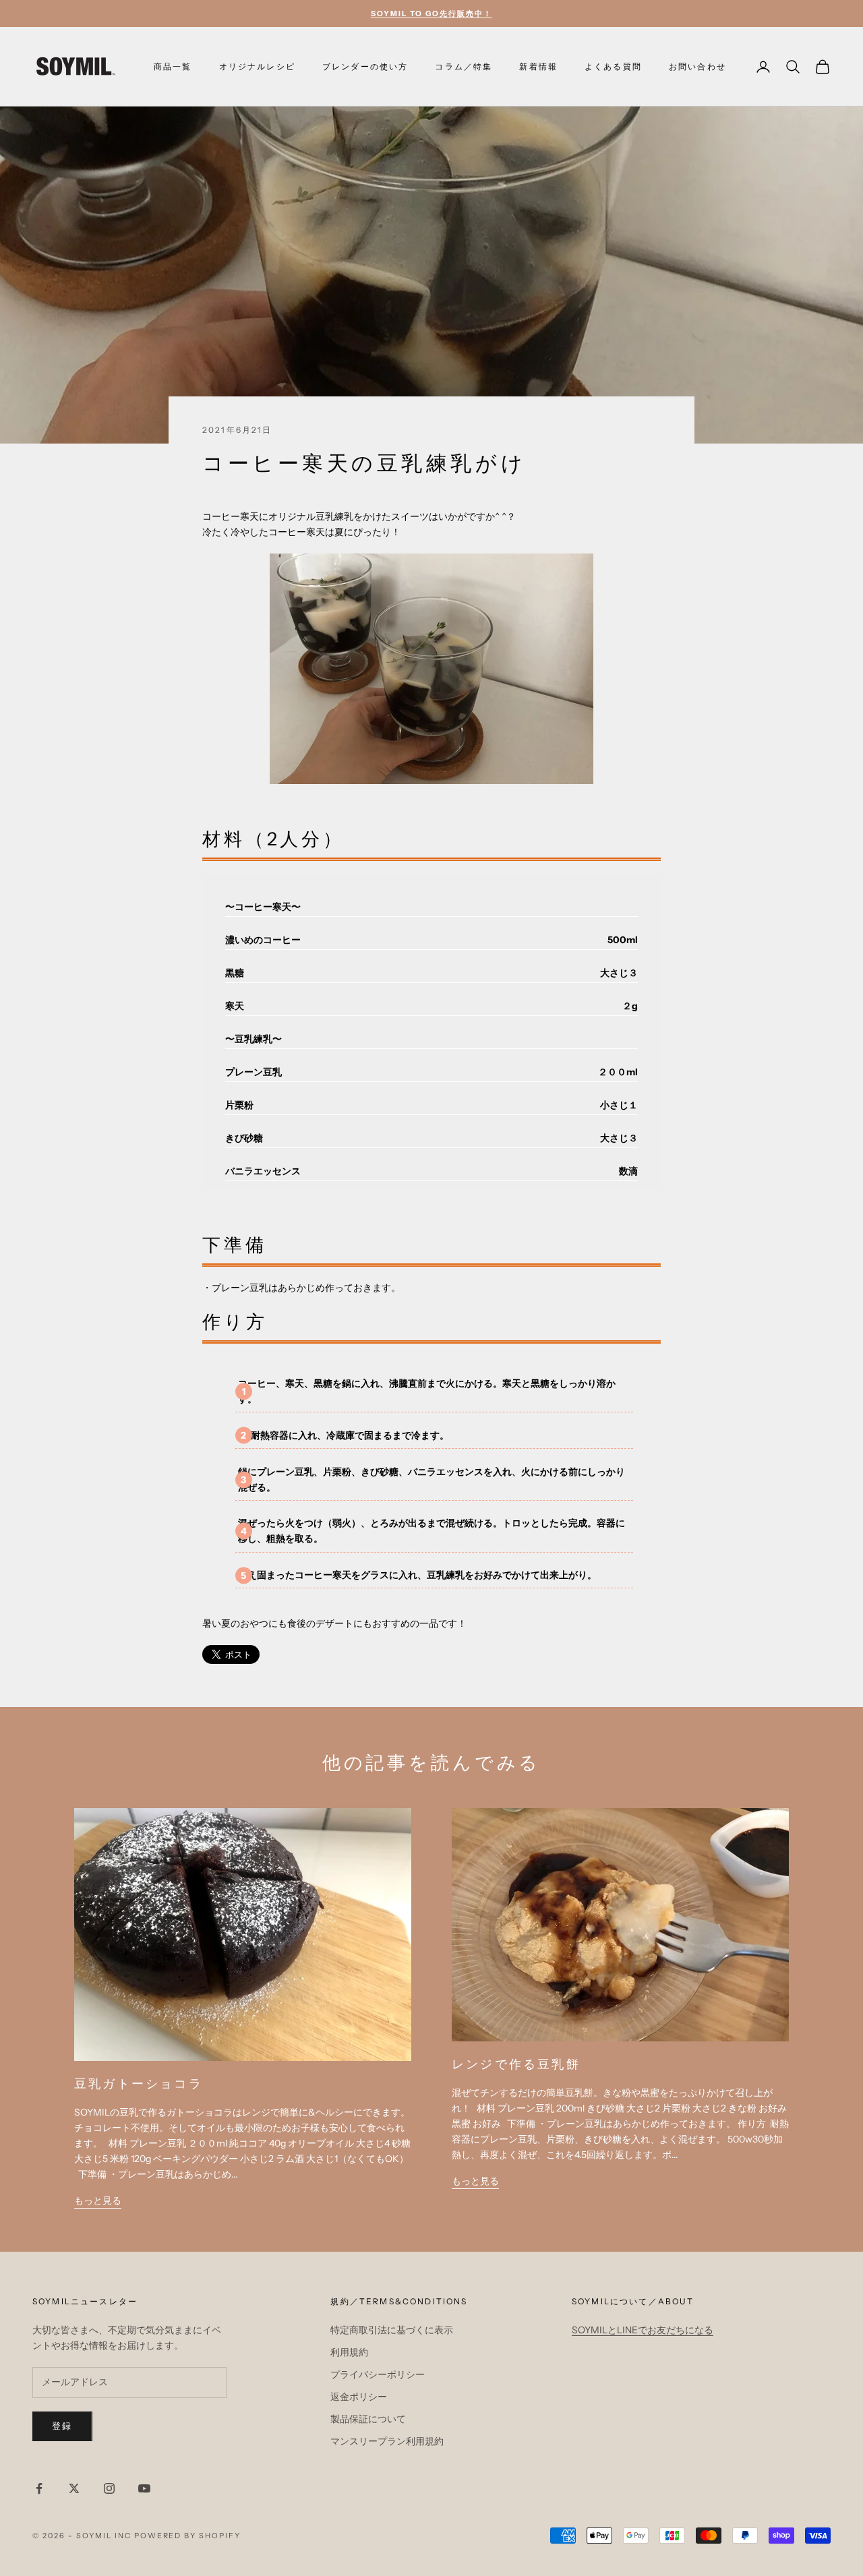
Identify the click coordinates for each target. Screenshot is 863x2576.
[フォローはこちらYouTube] (144, 2488)
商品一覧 (173, 66)
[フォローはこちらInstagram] (109, 2488)
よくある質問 (613, 66)
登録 (62, 2426)
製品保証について (368, 2419)
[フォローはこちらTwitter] (74, 2488)
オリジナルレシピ (257, 66)
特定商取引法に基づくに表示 (392, 2330)
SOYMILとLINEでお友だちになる (643, 2330)
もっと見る (98, 2200)
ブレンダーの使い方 (365, 66)
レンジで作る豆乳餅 (516, 2064)
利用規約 (349, 2352)
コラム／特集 (464, 66)
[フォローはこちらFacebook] (39, 2488)
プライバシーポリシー (378, 2374)
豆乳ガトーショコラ (139, 2084)
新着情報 (538, 66)
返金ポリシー (359, 2397)
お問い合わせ (697, 66)
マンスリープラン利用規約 (387, 2441)
